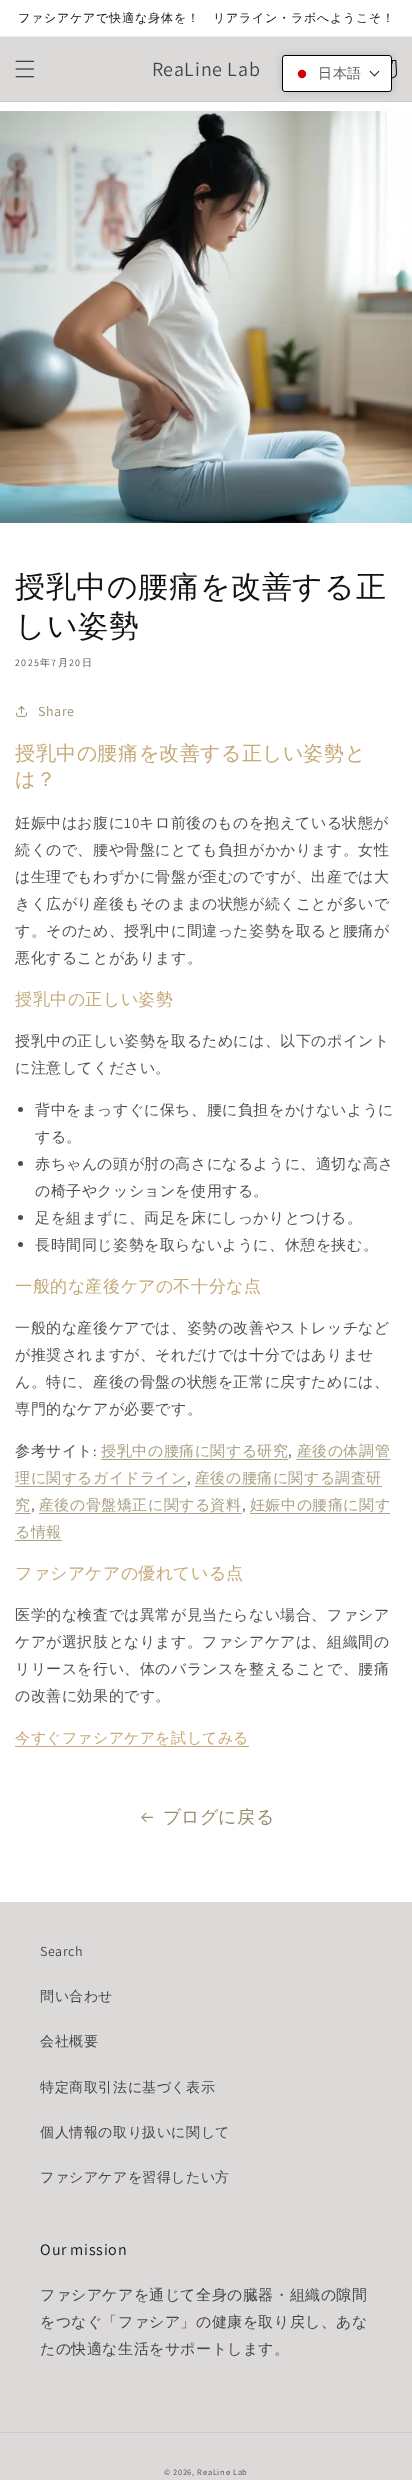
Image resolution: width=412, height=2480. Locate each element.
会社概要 (69, 2041)
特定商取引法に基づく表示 (127, 2087)
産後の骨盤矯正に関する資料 (140, 1504)
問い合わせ (76, 1996)
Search (62, 1951)
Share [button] (56, 711)
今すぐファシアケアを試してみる (132, 1737)
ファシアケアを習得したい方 (135, 2177)
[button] (25, 69)
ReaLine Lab (222, 2471)
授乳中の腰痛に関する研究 (194, 1450)
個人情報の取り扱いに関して (135, 2132)
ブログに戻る (219, 1816)
